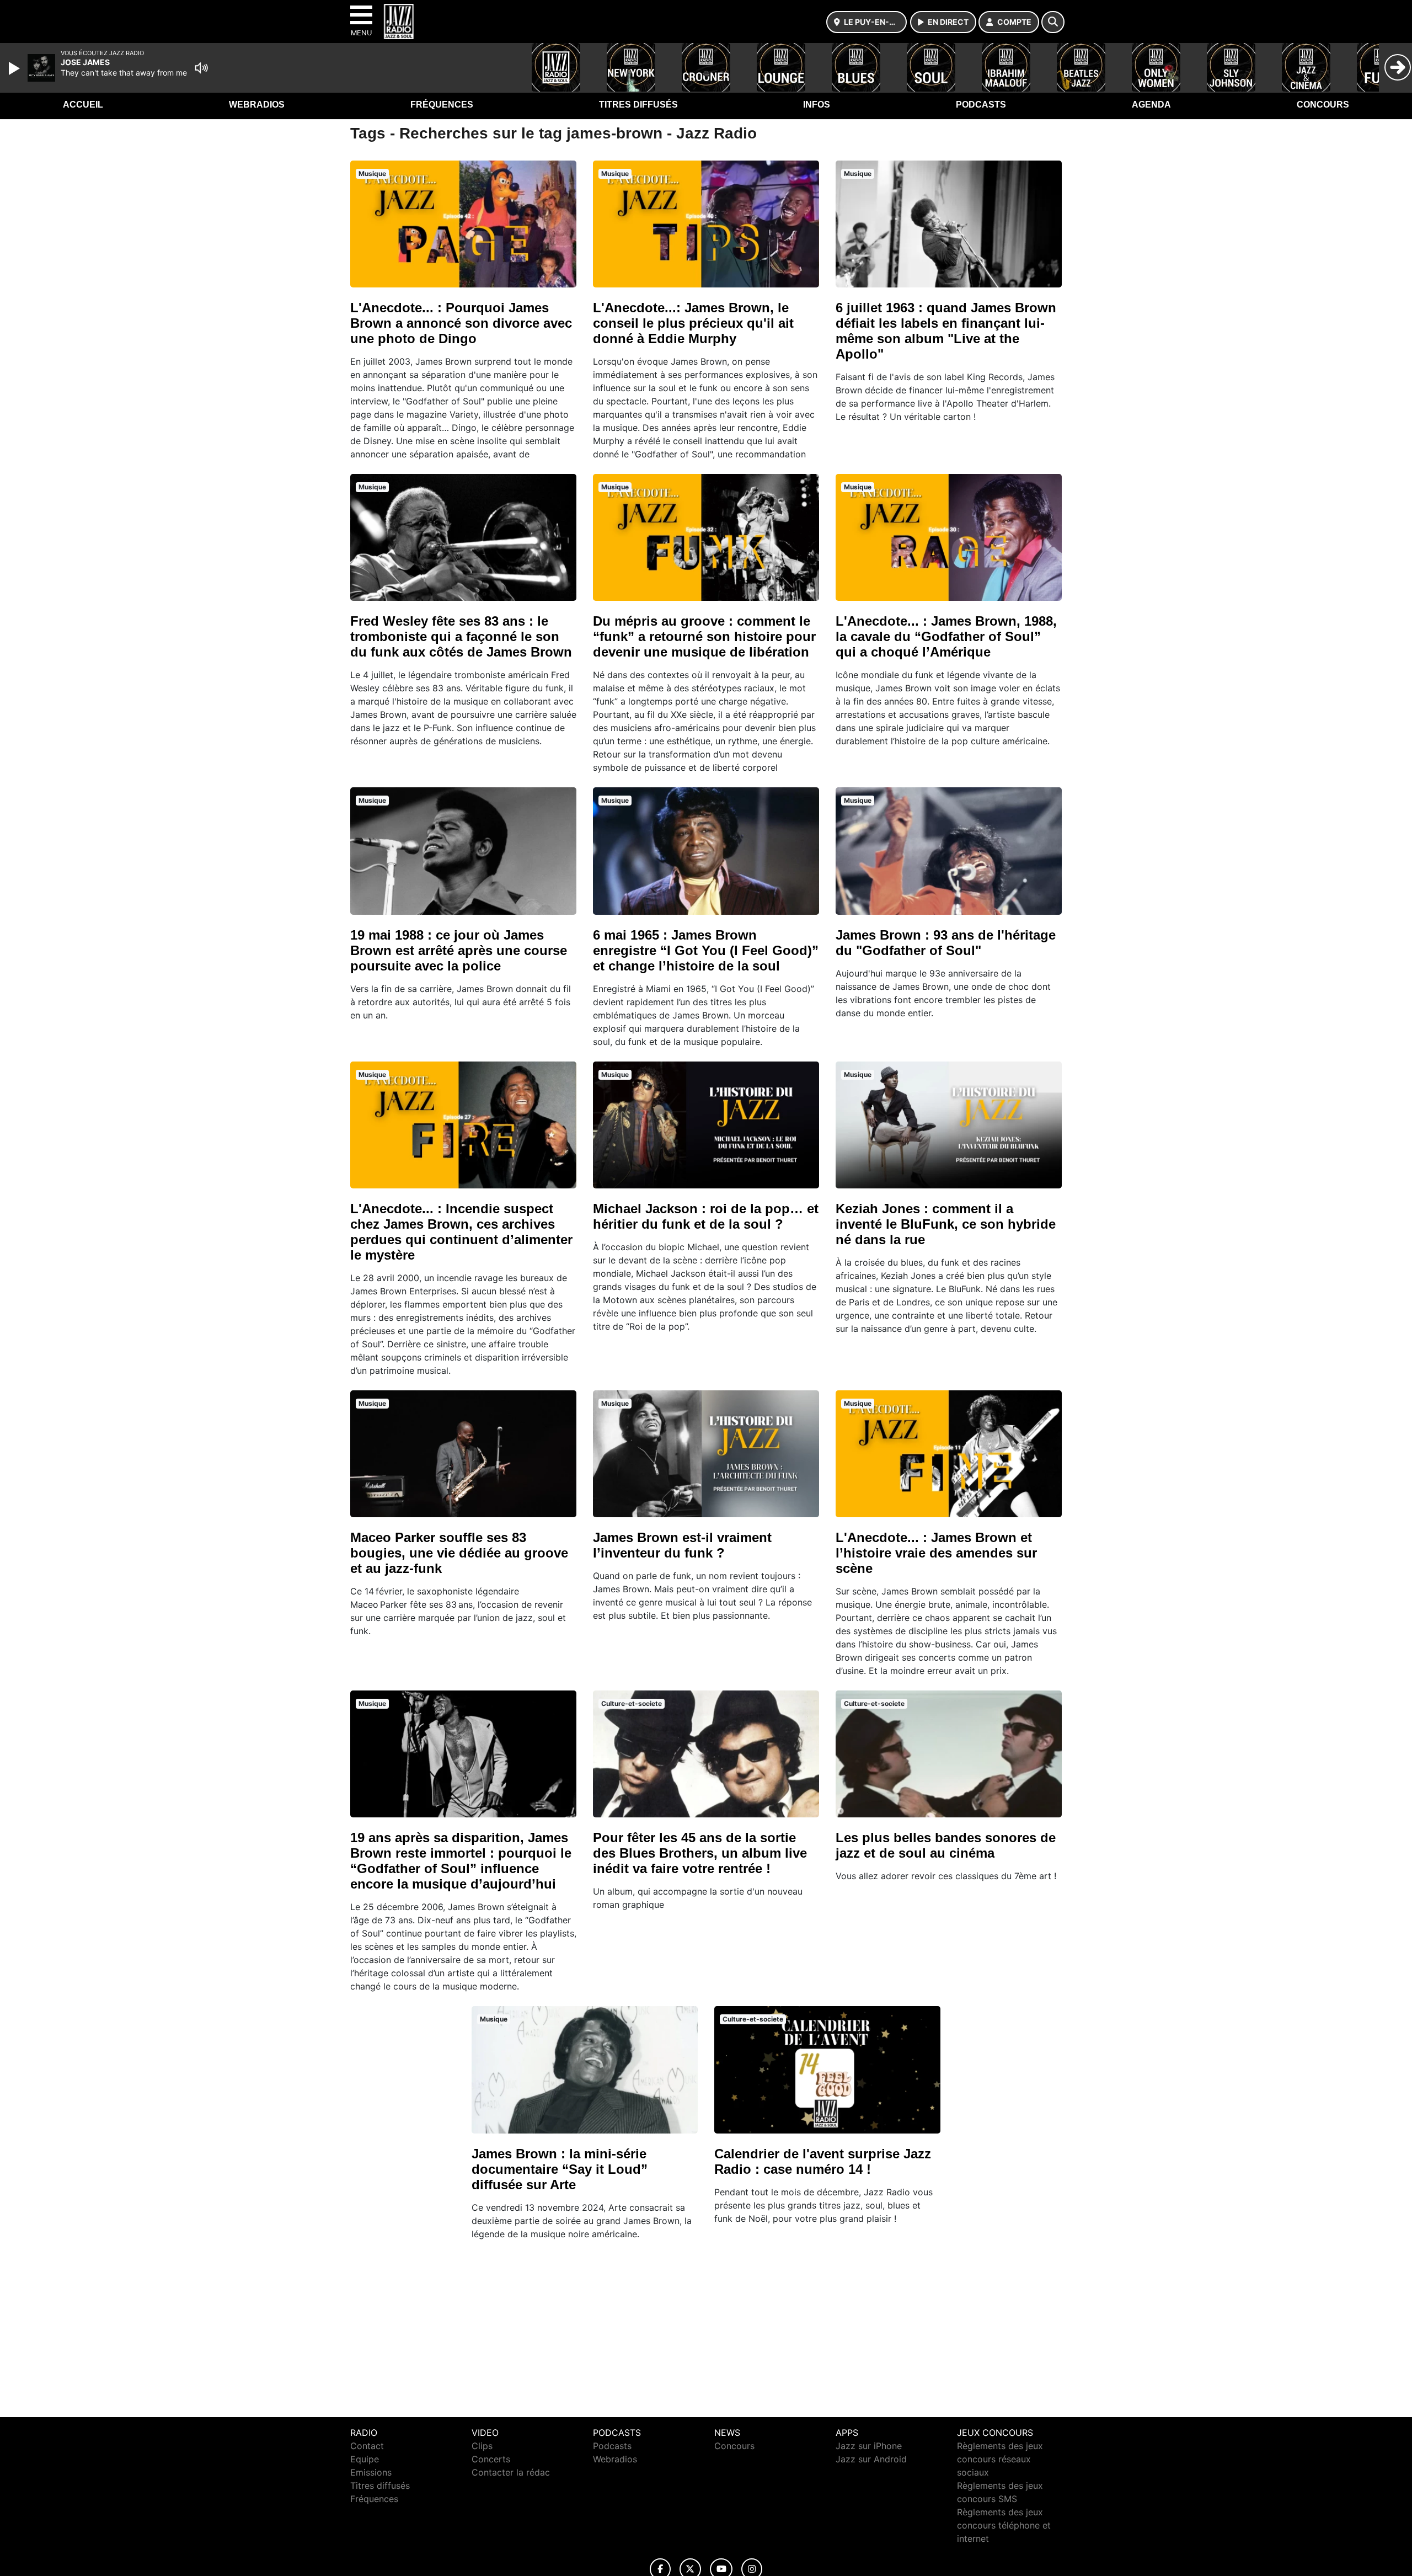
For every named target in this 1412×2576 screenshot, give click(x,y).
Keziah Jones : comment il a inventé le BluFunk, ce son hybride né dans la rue (946, 1224)
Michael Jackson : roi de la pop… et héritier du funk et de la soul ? (706, 1216)
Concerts (491, 2459)
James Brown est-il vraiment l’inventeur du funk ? (682, 1545)
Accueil (83, 105)
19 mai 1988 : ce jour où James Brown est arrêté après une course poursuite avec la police (459, 950)
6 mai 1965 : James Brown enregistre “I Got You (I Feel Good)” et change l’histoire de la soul (706, 950)
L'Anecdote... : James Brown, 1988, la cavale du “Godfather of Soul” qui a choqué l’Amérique (946, 636)
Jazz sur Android (871, 2459)
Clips (482, 2446)
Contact (367, 2446)
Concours (1323, 105)
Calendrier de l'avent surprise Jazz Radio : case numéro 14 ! (823, 2161)
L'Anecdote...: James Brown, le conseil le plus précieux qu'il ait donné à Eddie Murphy (693, 323)
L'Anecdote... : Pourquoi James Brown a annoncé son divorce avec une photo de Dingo (461, 323)
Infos (817, 105)
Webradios (257, 105)
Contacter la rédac (511, 2472)
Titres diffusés (638, 105)
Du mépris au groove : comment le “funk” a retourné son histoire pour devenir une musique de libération (704, 636)
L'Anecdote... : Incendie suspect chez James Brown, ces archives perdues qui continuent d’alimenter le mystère (461, 1232)
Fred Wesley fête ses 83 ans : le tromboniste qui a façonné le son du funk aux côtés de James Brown (461, 636)
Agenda (1151, 105)
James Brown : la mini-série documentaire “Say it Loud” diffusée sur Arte (560, 2169)
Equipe (365, 2459)
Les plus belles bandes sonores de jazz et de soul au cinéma (946, 1845)
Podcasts (981, 105)
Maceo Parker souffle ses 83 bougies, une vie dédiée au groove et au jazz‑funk (459, 1553)
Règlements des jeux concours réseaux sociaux (1000, 2459)
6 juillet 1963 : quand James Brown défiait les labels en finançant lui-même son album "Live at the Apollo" (946, 331)
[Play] (15, 68)
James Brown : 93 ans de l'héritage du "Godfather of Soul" (946, 943)
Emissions (371, 2472)
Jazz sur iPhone (869, 2446)
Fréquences (442, 105)
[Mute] (201, 68)
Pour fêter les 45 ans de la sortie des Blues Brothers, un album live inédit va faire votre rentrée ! (700, 1853)
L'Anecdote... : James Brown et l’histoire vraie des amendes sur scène (936, 1553)
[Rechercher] (1053, 22)
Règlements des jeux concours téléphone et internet (1004, 2525)
